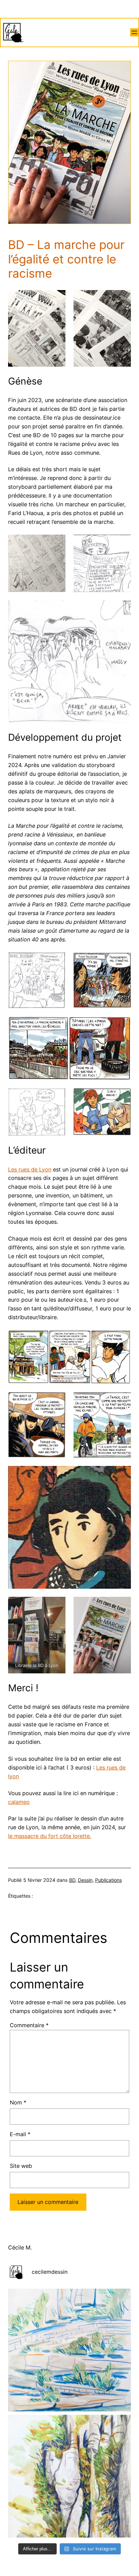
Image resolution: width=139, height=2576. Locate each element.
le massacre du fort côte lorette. (50, 1836)
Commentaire (29, 2025)
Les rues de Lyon (30, 1169)
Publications (108, 1880)
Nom (18, 2102)
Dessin (85, 1880)
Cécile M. (20, 2247)
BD (72, 1880)
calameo (19, 1802)
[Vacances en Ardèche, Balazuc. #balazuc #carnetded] (69, 2350)
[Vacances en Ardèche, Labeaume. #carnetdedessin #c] (69, 2476)
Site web (21, 2166)
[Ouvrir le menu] (134, 32)
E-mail (20, 2134)
